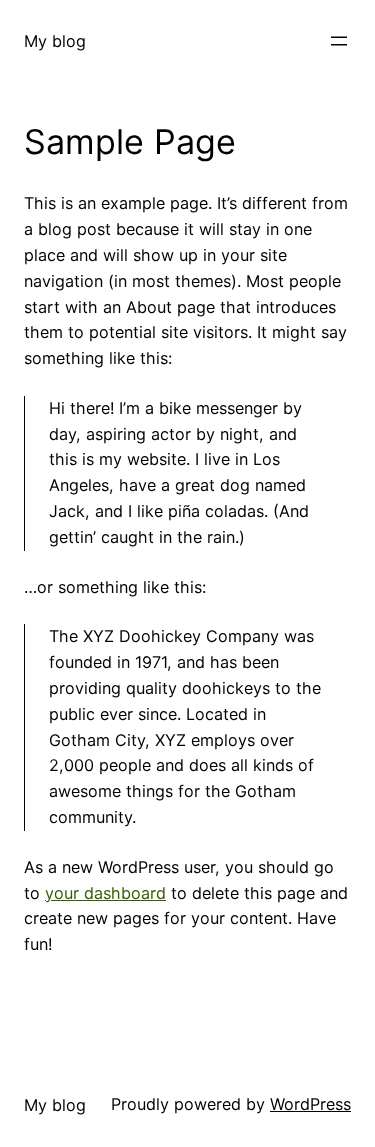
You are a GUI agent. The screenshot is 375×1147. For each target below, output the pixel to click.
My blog (55, 41)
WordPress (310, 1104)
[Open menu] (339, 41)
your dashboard (105, 893)
